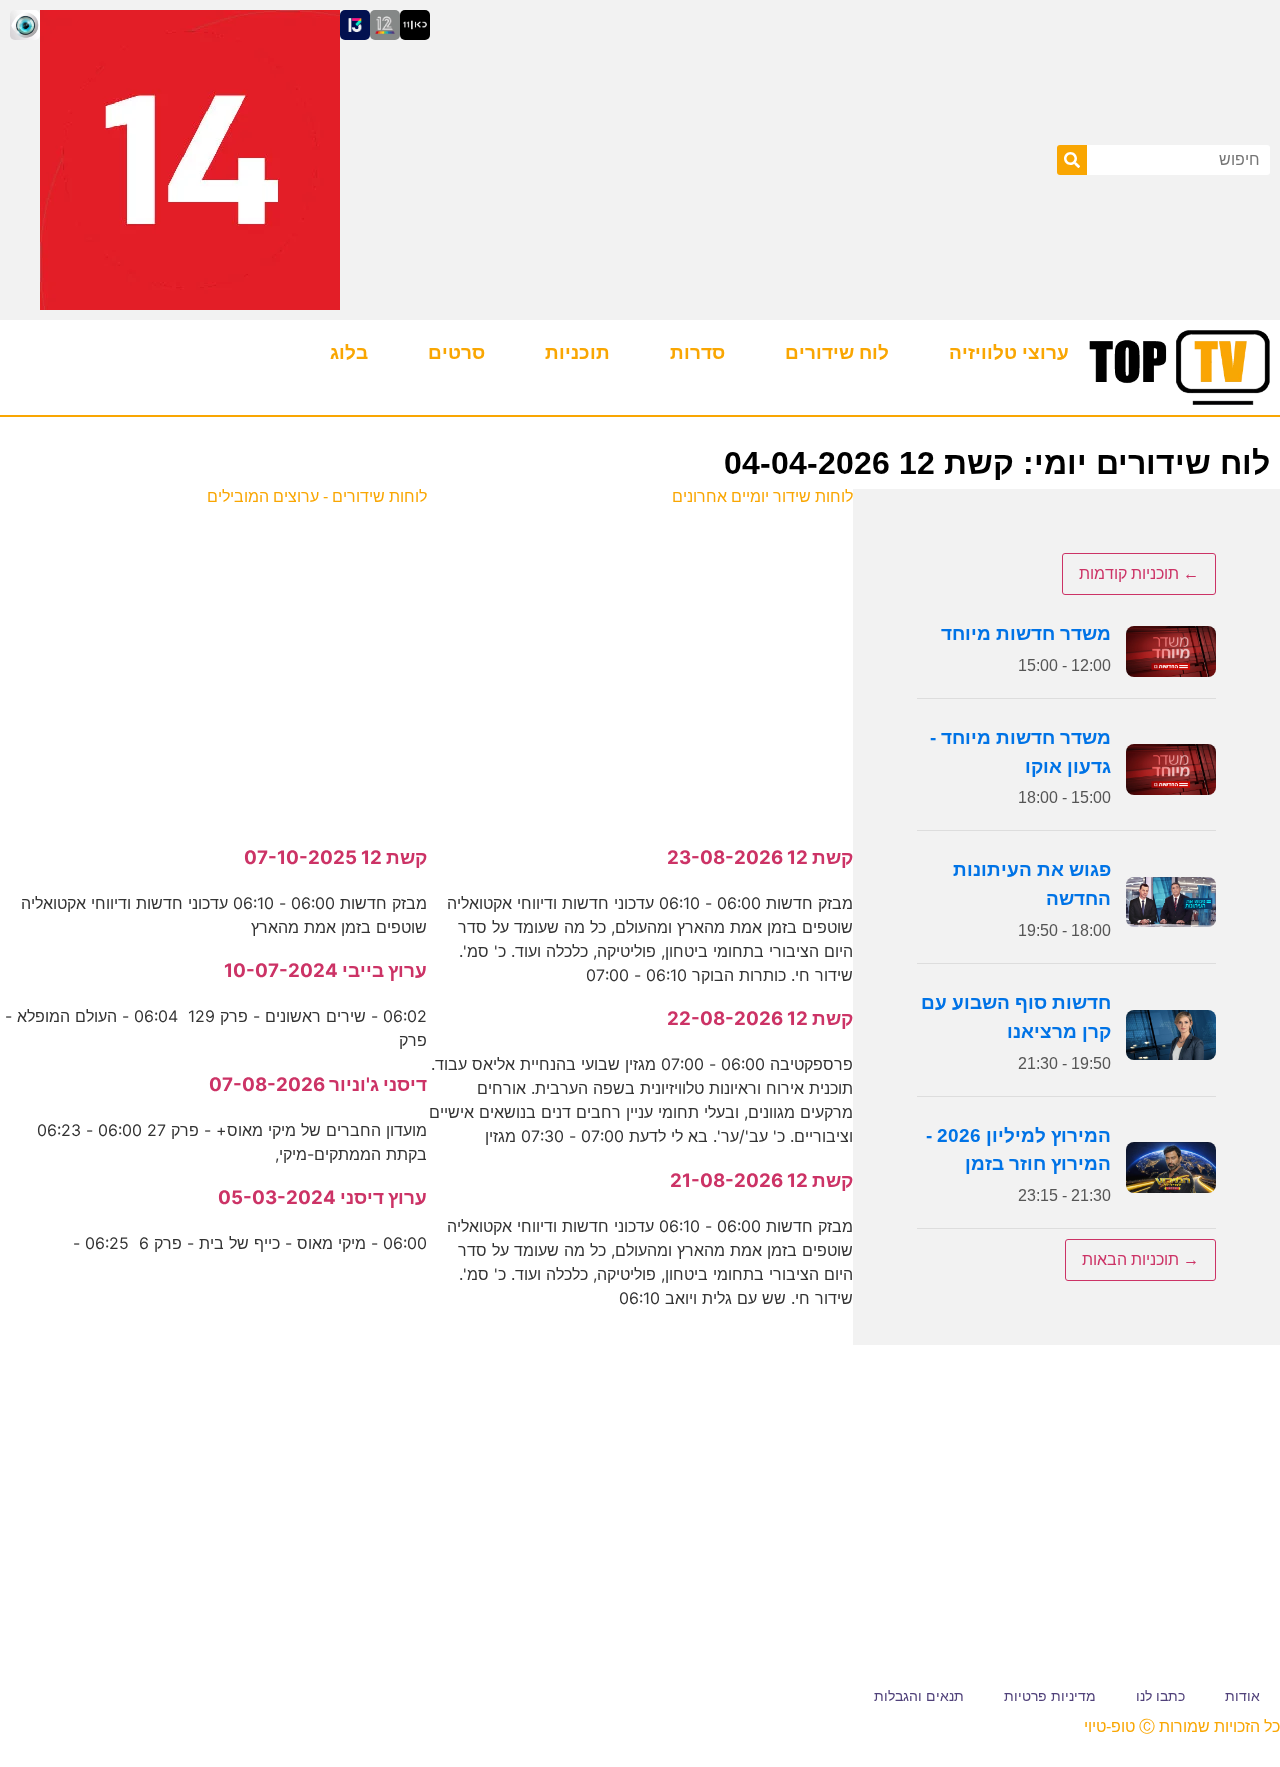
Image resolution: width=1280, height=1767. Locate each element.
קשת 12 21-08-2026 (761, 1180)
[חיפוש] (1072, 160)
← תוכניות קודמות (1139, 573)
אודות (1242, 1696)
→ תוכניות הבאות (1140, 1259)
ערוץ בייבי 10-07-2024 (325, 970)
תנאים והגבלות (919, 1696)
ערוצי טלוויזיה (1009, 352)
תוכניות (577, 352)
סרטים (456, 352)
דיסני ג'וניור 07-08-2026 (318, 1084)
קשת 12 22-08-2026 (760, 1018)
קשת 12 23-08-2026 (760, 857)
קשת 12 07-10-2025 (335, 857)
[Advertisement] (639, 665)
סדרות (697, 352)
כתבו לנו (1160, 1696)
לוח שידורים (837, 352)
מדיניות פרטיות (1050, 1696)
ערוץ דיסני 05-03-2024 (322, 1197)
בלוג (349, 352)
